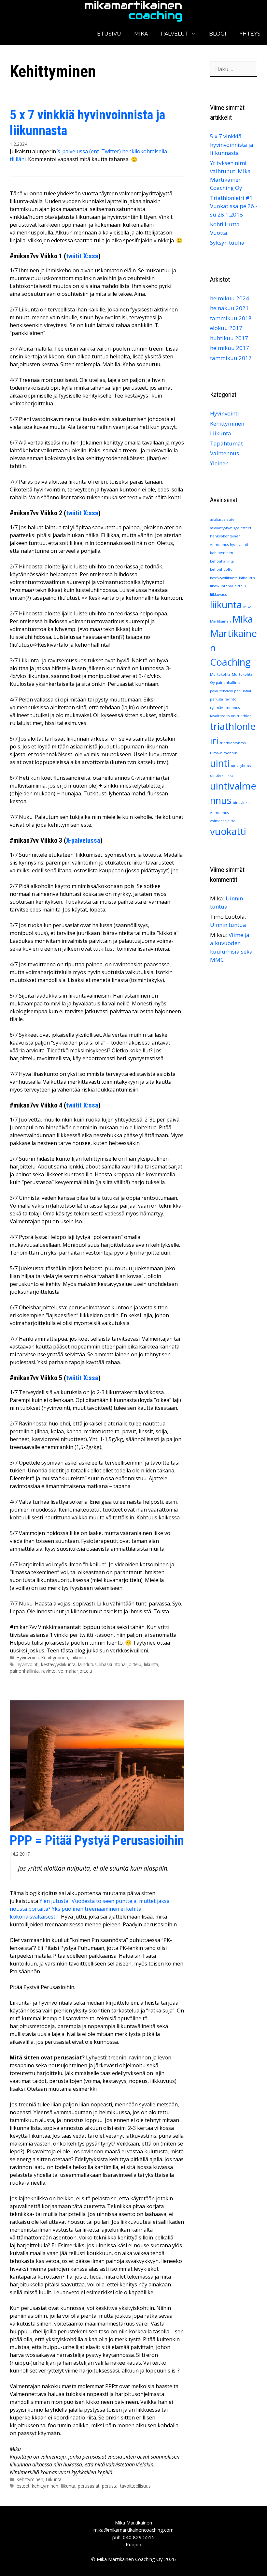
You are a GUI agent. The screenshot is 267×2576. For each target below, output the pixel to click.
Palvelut (175, 34)
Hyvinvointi (28, 1657)
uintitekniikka (222, 776)
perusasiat (89, 2486)
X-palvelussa (83, 840)
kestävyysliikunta (58, 1664)
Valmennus (225, 453)
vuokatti (228, 831)
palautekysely (221, 691)
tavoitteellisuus (135, 2486)
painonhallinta (24, 1671)
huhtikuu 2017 (229, 338)
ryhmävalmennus (225, 708)
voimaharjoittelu (75, 1671)
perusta (110, 2486)
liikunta (151, 1664)
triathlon (244, 716)
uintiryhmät (241, 765)
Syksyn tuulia (227, 242)
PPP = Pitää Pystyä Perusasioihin (97, 1840)
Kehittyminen (55, 1657)
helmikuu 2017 (230, 348)
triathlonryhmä (233, 743)
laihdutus (87, 1664)
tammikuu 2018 (231, 318)
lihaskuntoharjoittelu (120, 1664)
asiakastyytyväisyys (225, 528)
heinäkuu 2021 (229, 308)
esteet (23, 2486)
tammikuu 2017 (231, 358)
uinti (220, 763)
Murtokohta (220, 674)
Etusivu (109, 34)
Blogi (218, 34)
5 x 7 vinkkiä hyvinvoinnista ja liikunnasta (232, 144)
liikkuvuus (218, 595)
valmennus (219, 813)
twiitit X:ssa (82, 256)
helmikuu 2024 (230, 298)
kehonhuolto (221, 569)
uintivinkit (241, 803)
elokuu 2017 (226, 328)
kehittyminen (45, 2486)
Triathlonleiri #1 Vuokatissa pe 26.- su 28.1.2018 (234, 206)
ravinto (49, 1671)
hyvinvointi (28, 1664)
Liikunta (78, 1657)
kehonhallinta (222, 561)
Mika (141, 34)
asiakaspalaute (222, 520)
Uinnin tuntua (228, 925)
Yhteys (250, 34)
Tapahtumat (226, 443)
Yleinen (219, 463)
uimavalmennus (224, 753)
